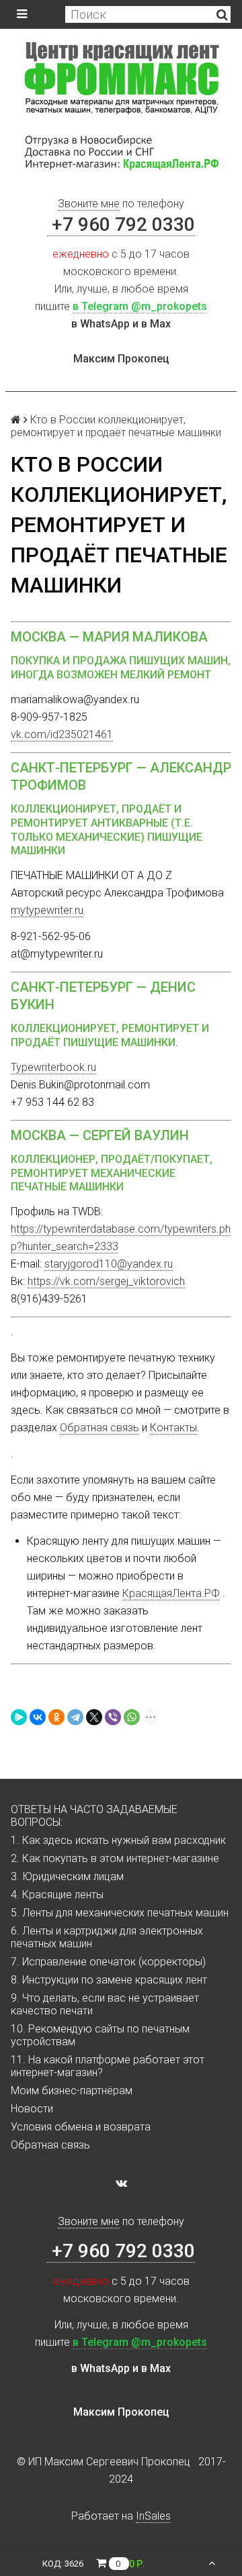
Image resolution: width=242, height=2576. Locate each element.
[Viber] (113, 1717)
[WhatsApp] (132, 1717)
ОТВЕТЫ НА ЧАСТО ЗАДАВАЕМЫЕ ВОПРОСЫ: (94, 1816)
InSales (153, 2516)
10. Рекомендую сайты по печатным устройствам (100, 2035)
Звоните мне (89, 204)
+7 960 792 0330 (121, 224)
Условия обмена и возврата (81, 2127)
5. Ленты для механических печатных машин (120, 1913)
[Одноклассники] (56, 1717)
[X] (94, 1717)
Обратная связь (99, 1428)
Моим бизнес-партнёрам (72, 2091)
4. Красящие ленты (57, 1895)
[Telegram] (75, 1717)
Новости (32, 2109)
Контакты (173, 1428)
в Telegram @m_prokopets (140, 306)
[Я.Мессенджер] (19, 1717)
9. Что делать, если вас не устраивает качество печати (105, 2004)
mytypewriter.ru (47, 910)
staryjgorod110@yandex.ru (109, 1264)
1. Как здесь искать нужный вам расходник (118, 1840)
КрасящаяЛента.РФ (171, 1593)
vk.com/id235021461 (62, 734)
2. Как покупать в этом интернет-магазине (115, 1858)
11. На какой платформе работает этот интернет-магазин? (108, 2066)
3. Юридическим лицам (67, 1876)
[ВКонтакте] (38, 1717)
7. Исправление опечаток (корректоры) (108, 1962)
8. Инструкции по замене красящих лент (109, 1980)
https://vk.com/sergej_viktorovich (106, 1281)
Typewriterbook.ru (53, 1067)
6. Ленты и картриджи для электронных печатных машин (107, 1937)
